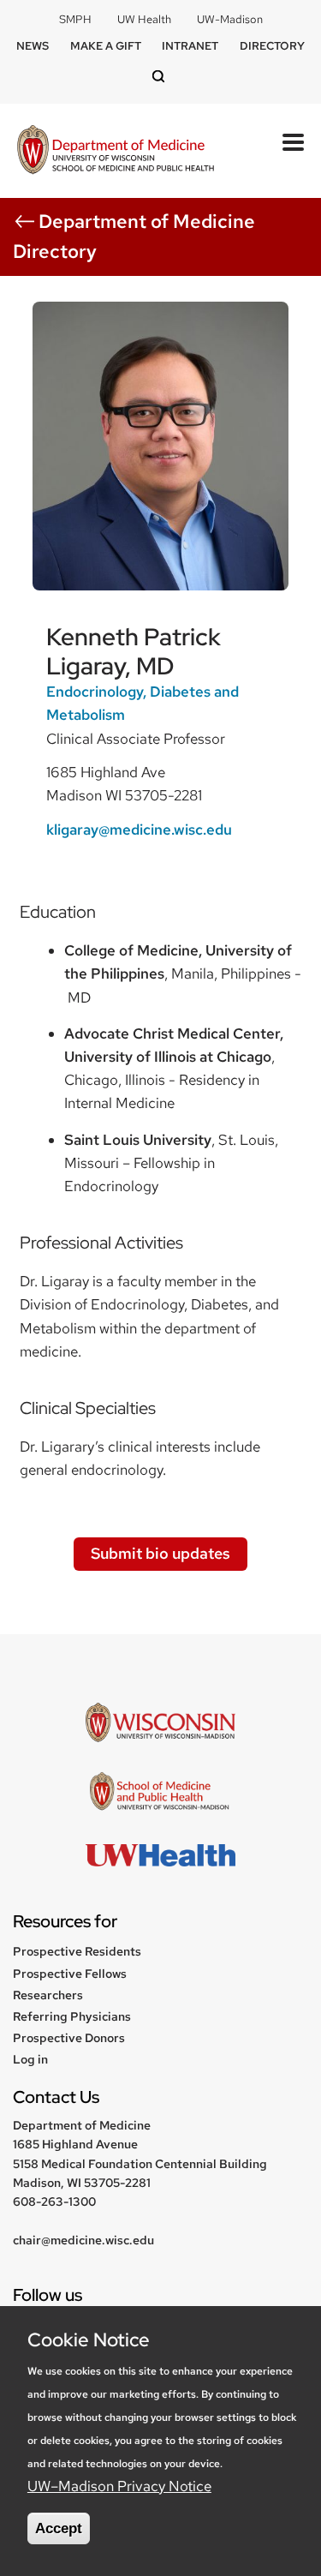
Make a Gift (106, 46)
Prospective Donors (69, 2038)
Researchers (48, 1995)
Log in (30, 2059)
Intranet (190, 46)
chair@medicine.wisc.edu (83, 2240)
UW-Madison (230, 19)
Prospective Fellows (70, 1974)
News (33, 46)
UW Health (144, 19)
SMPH (75, 19)
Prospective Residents (77, 1951)
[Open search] (161, 78)
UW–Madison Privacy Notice (119, 2486)
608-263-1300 (54, 2202)
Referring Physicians (72, 2016)
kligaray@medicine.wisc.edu (139, 830)
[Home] (116, 151)
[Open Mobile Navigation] (293, 142)
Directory (272, 46)
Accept (59, 2528)
